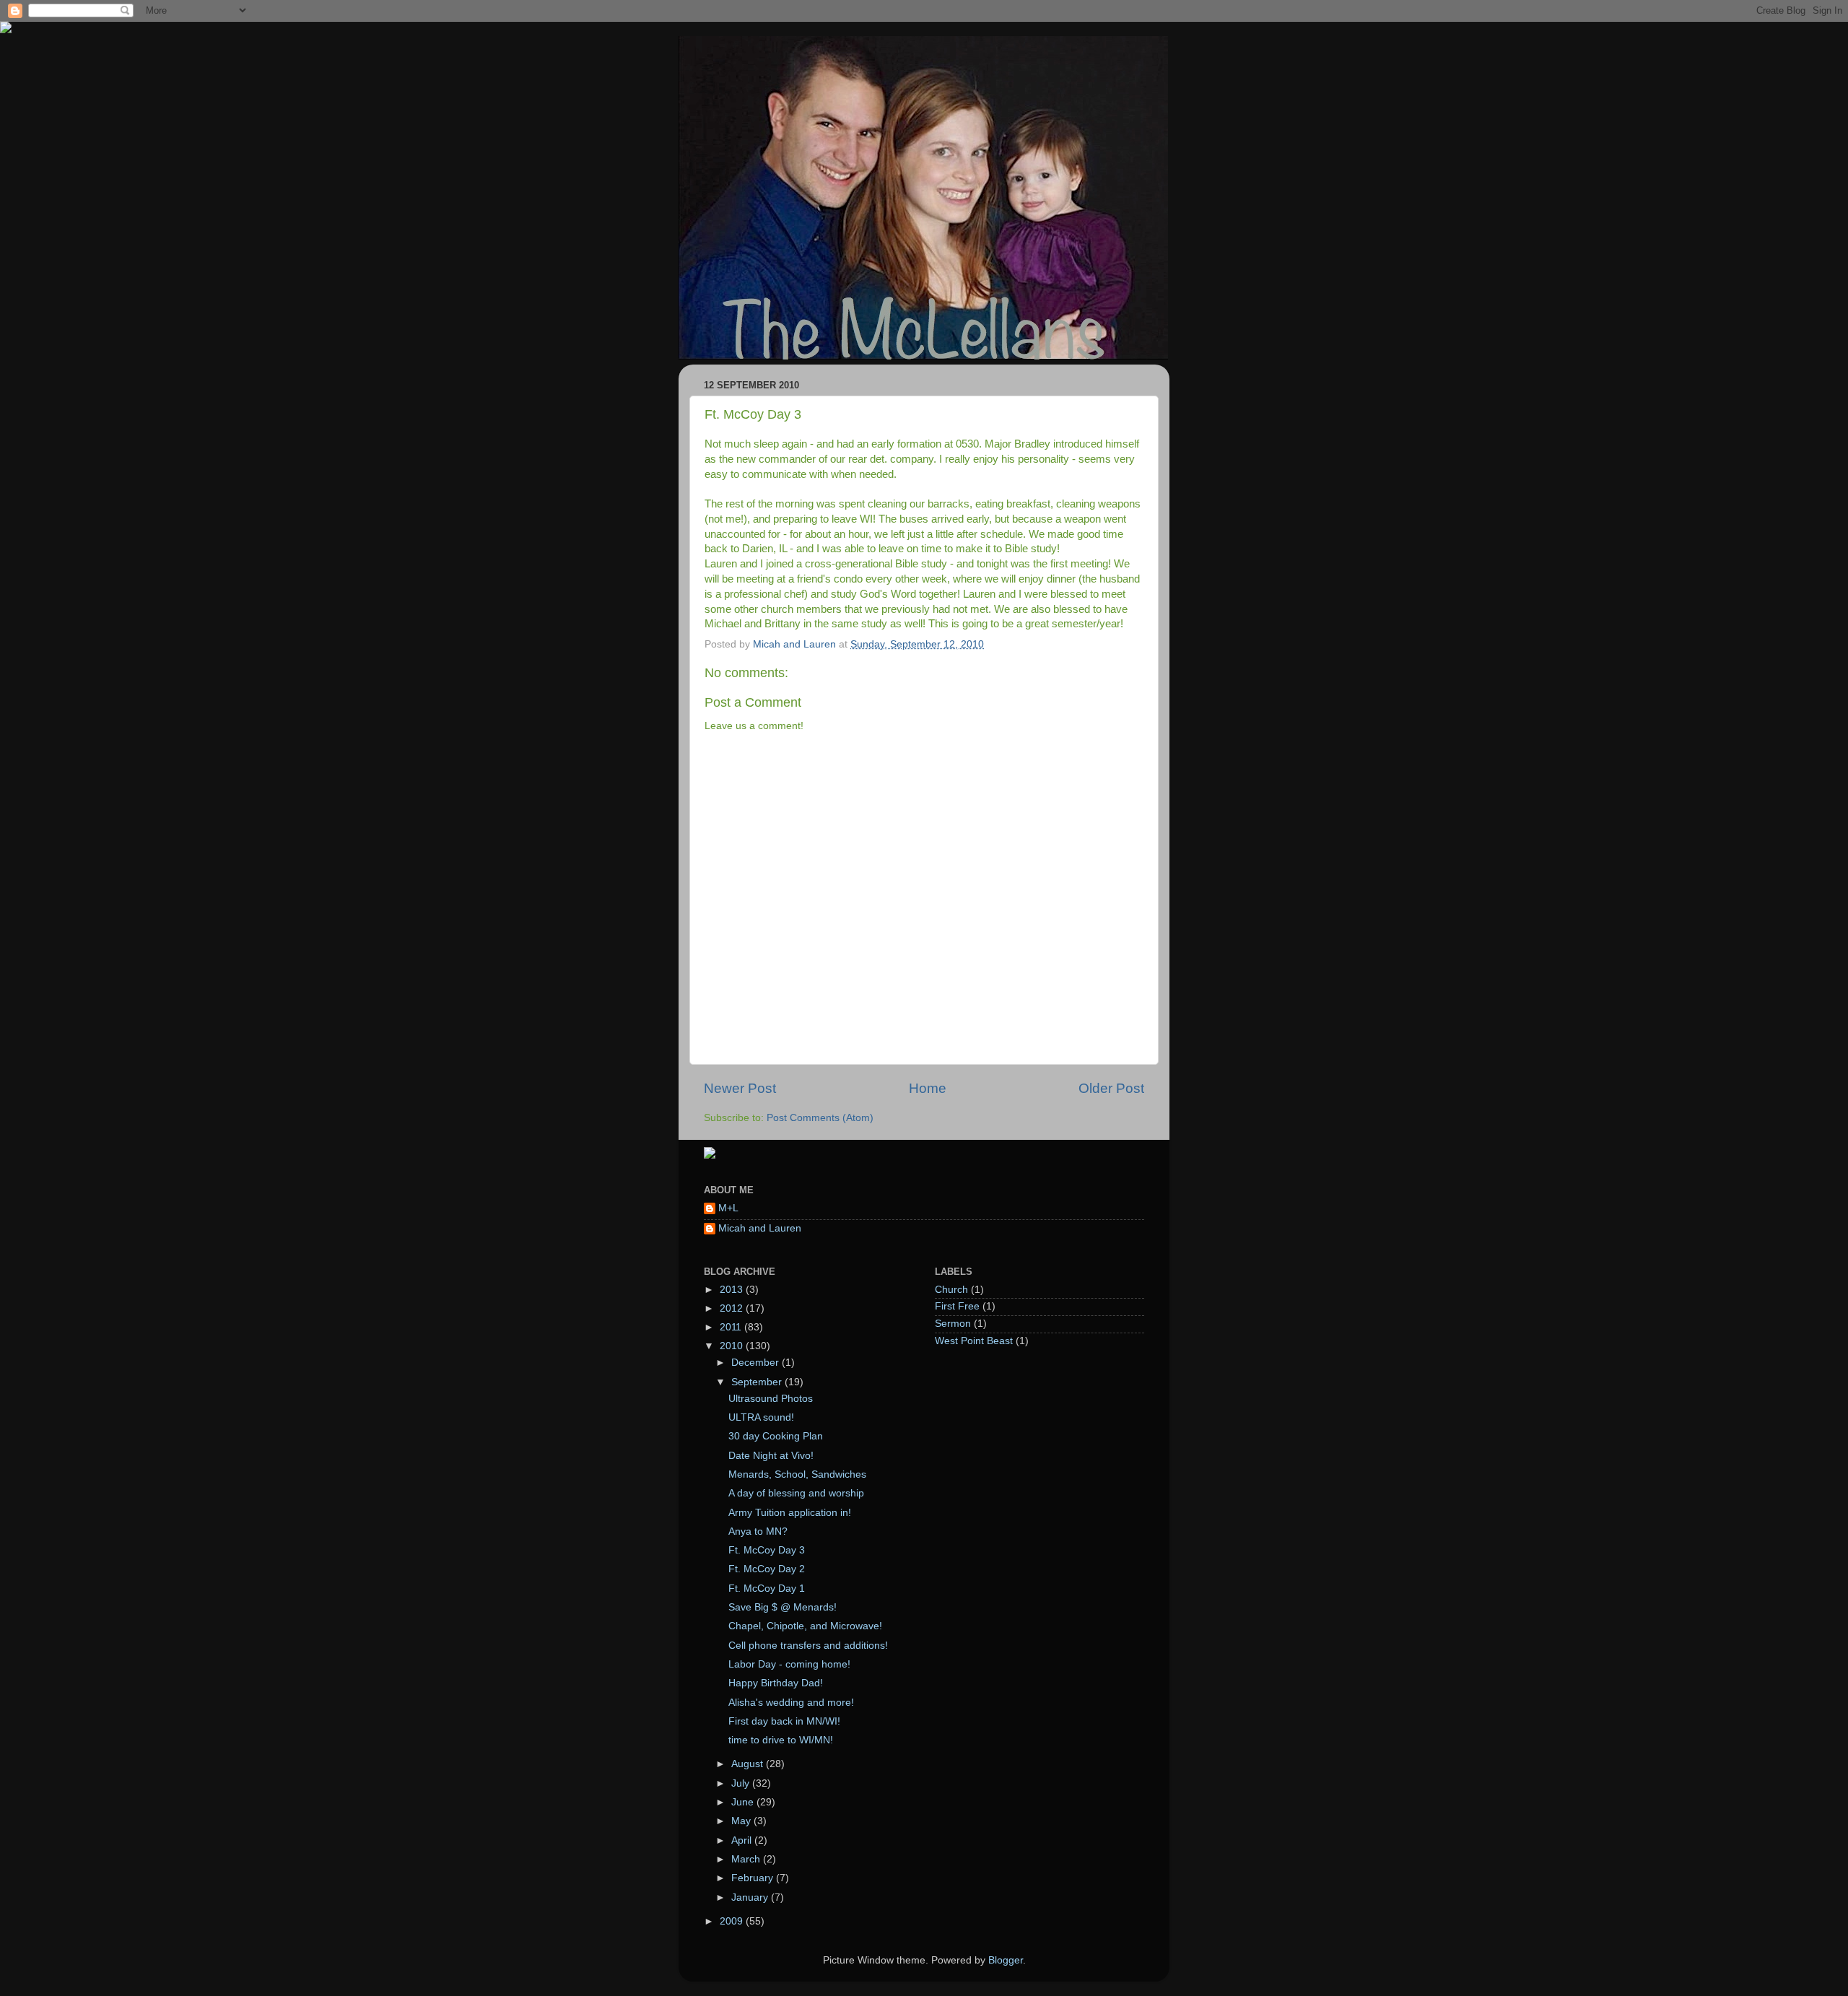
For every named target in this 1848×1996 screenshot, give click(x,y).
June (744, 1802)
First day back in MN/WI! (784, 1721)
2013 (733, 1290)
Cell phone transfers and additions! (808, 1646)
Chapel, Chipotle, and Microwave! (805, 1626)
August (749, 1764)
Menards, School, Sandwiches (797, 1474)
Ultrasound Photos (771, 1399)
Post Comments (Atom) (820, 1118)
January (751, 1897)
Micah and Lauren (760, 1228)
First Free (957, 1306)
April (743, 1840)
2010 (733, 1346)
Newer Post (740, 1088)
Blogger (1006, 1960)
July (742, 1783)
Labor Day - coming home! (789, 1664)
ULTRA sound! (761, 1417)
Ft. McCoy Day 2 (767, 1569)
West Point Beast (974, 1341)
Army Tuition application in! (790, 1513)
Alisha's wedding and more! (791, 1703)
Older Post (1111, 1088)
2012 (733, 1308)
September (758, 1382)
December (757, 1363)
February (754, 1878)
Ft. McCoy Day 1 (767, 1588)
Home (928, 1088)
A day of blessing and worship (796, 1493)
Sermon (953, 1324)
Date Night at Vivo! (771, 1456)
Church (951, 1290)
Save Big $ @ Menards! (783, 1607)
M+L (728, 1208)
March (747, 1859)
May (742, 1821)
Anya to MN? (758, 1531)
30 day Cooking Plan (776, 1436)
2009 (733, 1921)
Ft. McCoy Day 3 (767, 1550)
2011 (732, 1327)
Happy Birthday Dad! (776, 1683)
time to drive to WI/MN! (781, 1740)
